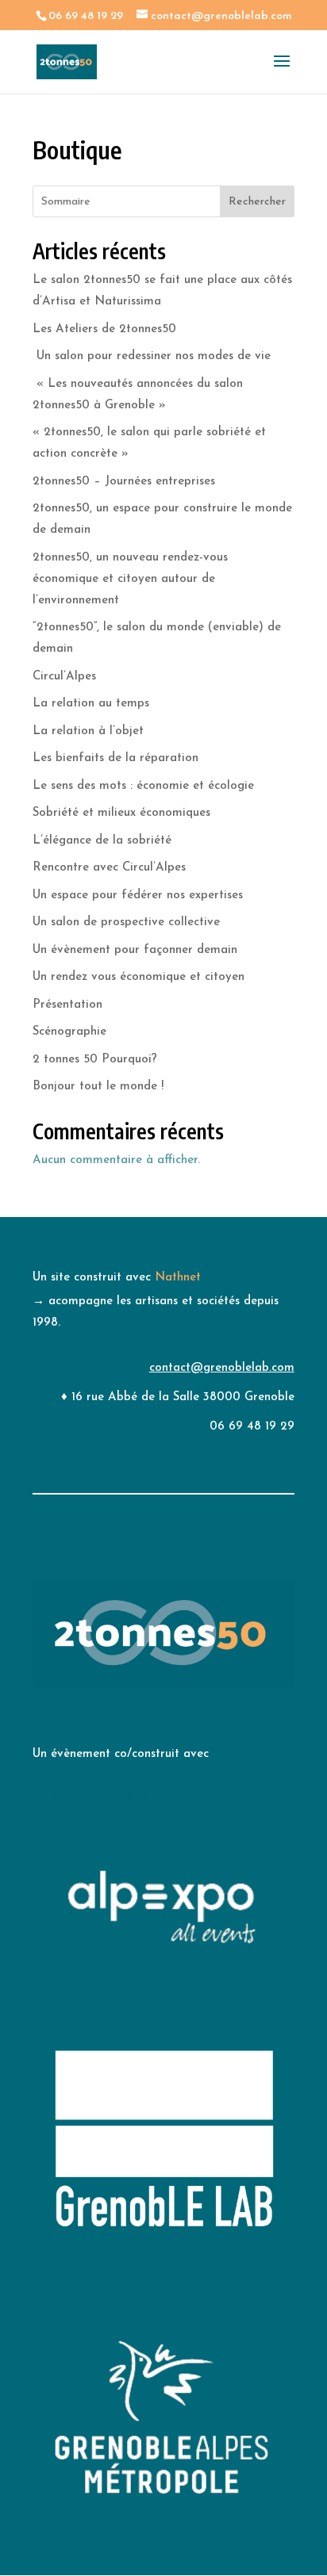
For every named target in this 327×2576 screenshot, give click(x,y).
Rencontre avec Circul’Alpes (109, 868)
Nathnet (178, 1278)
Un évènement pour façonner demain (135, 950)
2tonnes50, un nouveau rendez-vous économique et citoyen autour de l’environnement (130, 579)
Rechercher (257, 202)
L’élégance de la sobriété (102, 841)
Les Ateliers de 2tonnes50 (104, 329)
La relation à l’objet (88, 731)
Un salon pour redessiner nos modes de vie (152, 356)
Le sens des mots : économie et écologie (143, 786)
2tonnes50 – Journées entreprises (124, 482)
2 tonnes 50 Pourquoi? (95, 1060)
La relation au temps (91, 704)
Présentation (67, 1005)
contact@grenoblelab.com (222, 1368)
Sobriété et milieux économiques (121, 813)
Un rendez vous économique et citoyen (138, 977)
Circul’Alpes (64, 677)
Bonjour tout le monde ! (98, 1087)
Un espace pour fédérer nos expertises (138, 896)
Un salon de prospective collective (126, 922)
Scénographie (69, 1032)
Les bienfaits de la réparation (115, 758)
